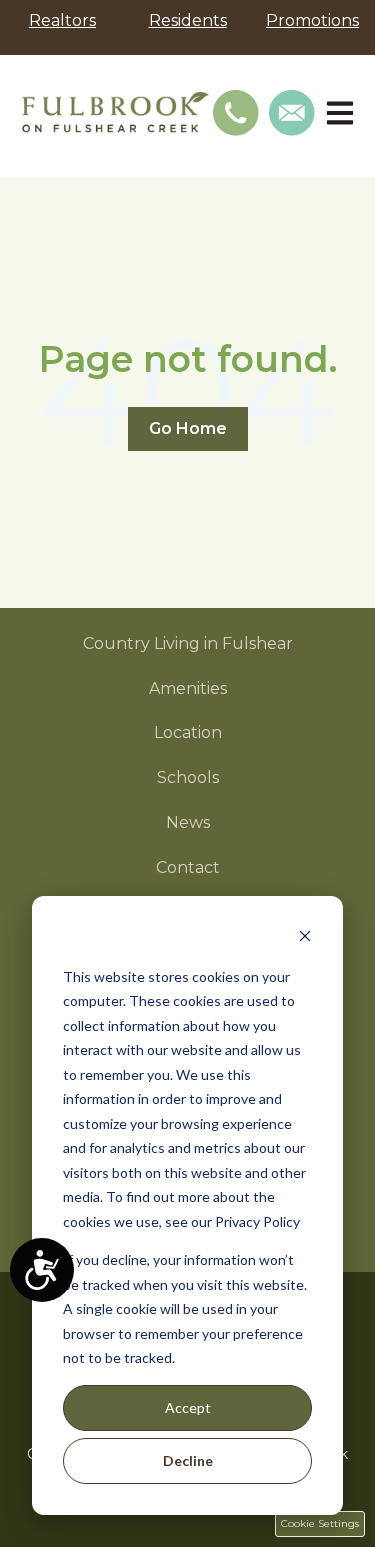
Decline (188, 1460)
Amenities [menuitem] (188, 688)
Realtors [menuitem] (62, 20)
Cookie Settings (320, 1523)
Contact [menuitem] (188, 867)
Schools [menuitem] (188, 777)
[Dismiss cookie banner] (305, 938)
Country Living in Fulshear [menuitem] (188, 643)
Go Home (188, 428)
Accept (188, 1407)
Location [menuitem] (188, 732)
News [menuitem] (188, 822)
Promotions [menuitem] (312, 20)
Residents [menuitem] (188, 20)
